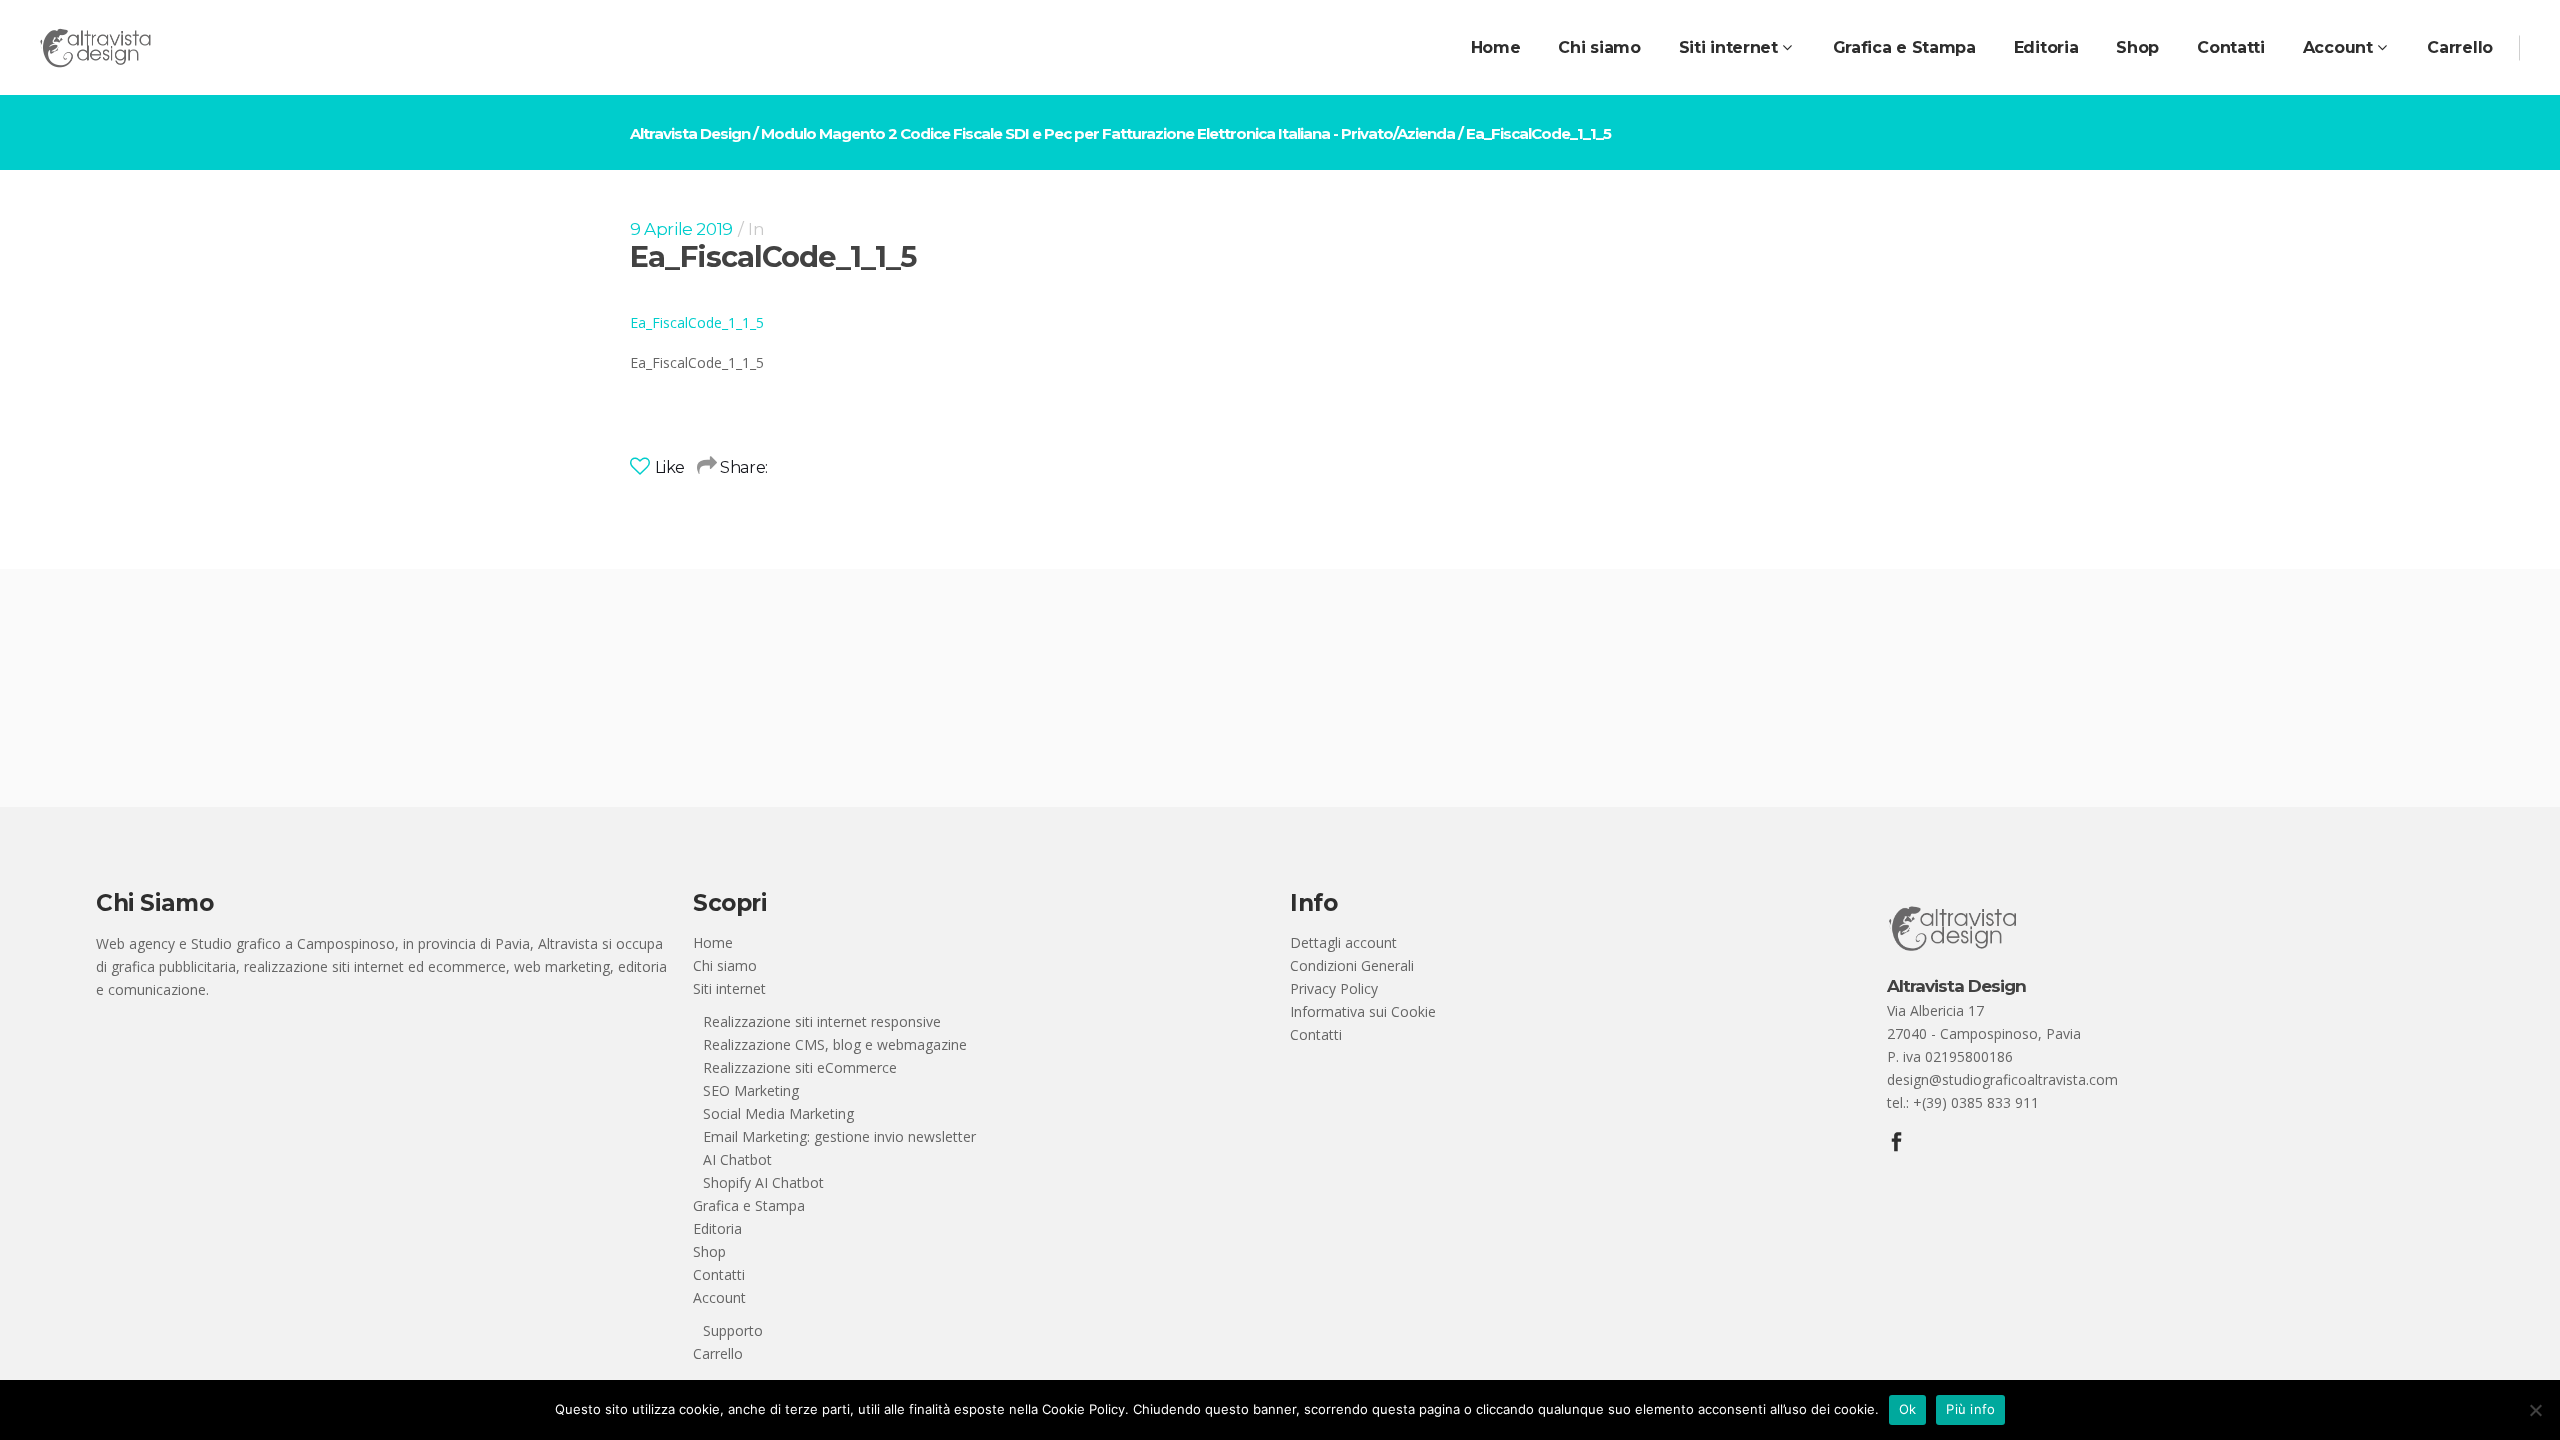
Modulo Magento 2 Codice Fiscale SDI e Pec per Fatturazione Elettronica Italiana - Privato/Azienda (1108, 133)
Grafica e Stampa (749, 1205)
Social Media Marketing (778, 1113)
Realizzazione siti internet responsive (822, 1021)
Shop (709, 1251)
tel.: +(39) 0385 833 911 (1963, 1102)
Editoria (717, 1228)
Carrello (718, 1353)
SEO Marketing (751, 1090)
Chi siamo (725, 965)
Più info (1970, 1409)
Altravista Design (690, 133)
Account (719, 1297)
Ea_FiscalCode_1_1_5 (697, 322)
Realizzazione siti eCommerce (800, 1067)
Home (713, 942)
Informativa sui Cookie (1363, 1011)
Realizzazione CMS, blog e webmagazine (835, 1044)
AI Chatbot (737, 1159)
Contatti (719, 1274)
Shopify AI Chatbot (763, 1182)
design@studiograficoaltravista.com (2002, 1079)
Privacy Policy (1334, 988)
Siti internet (729, 988)
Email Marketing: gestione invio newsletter (839, 1136)
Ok (1908, 1409)
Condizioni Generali (1352, 965)
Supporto (733, 1330)
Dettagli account (1343, 942)
